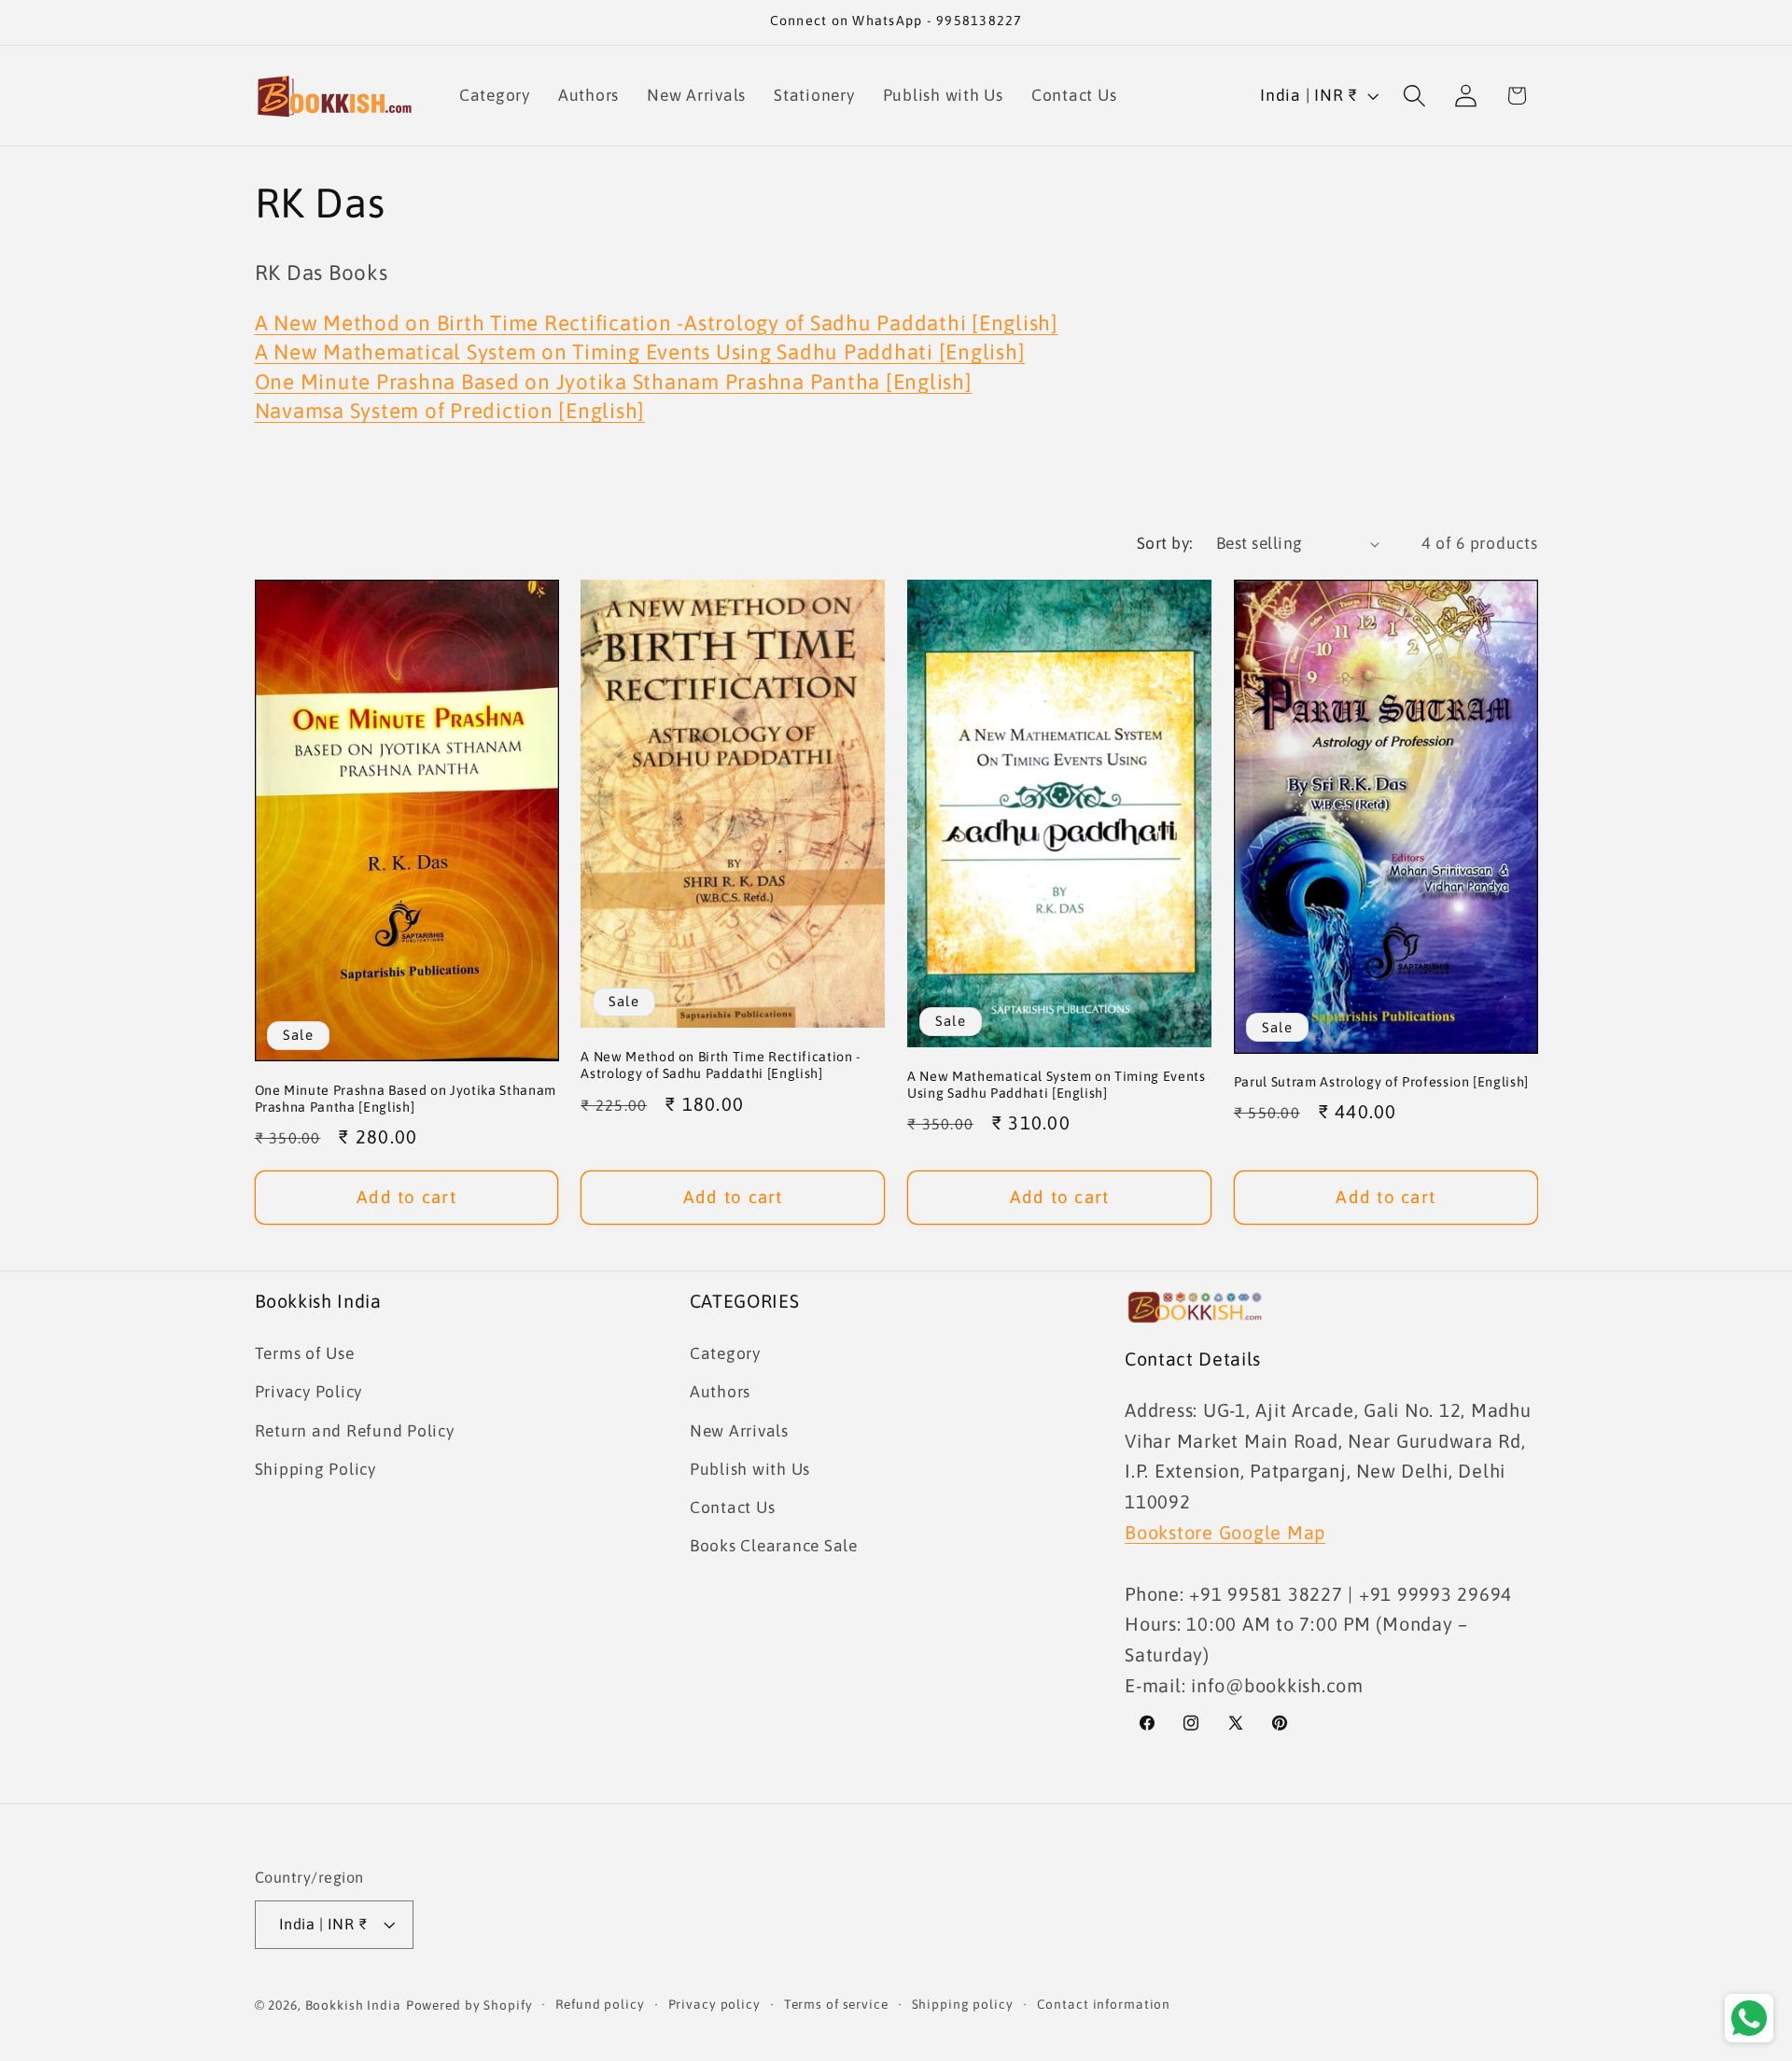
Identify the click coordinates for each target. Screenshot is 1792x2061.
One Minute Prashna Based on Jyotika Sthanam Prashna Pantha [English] (614, 382)
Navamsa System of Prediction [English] (450, 411)
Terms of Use (305, 1353)
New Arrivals (739, 1430)
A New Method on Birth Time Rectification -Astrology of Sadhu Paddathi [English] (657, 323)
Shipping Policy (315, 1468)
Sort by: (1165, 543)
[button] (1414, 96)
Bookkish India (353, 2006)
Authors (720, 1392)
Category (725, 1353)
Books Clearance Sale (774, 1545)
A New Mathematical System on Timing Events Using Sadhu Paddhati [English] (640, 352)
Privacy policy (714, 2005)
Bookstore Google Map (1225, 1531)
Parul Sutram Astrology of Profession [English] (1381, 1082)
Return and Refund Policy (355, 1430)
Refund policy (600, 2005)
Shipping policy (963, 2005)
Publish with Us (750, 1468)
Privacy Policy (309, 1392)
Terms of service (836, 2005)
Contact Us (733, 1507)
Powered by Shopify (469, 2006)
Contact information (1104, 2005)
